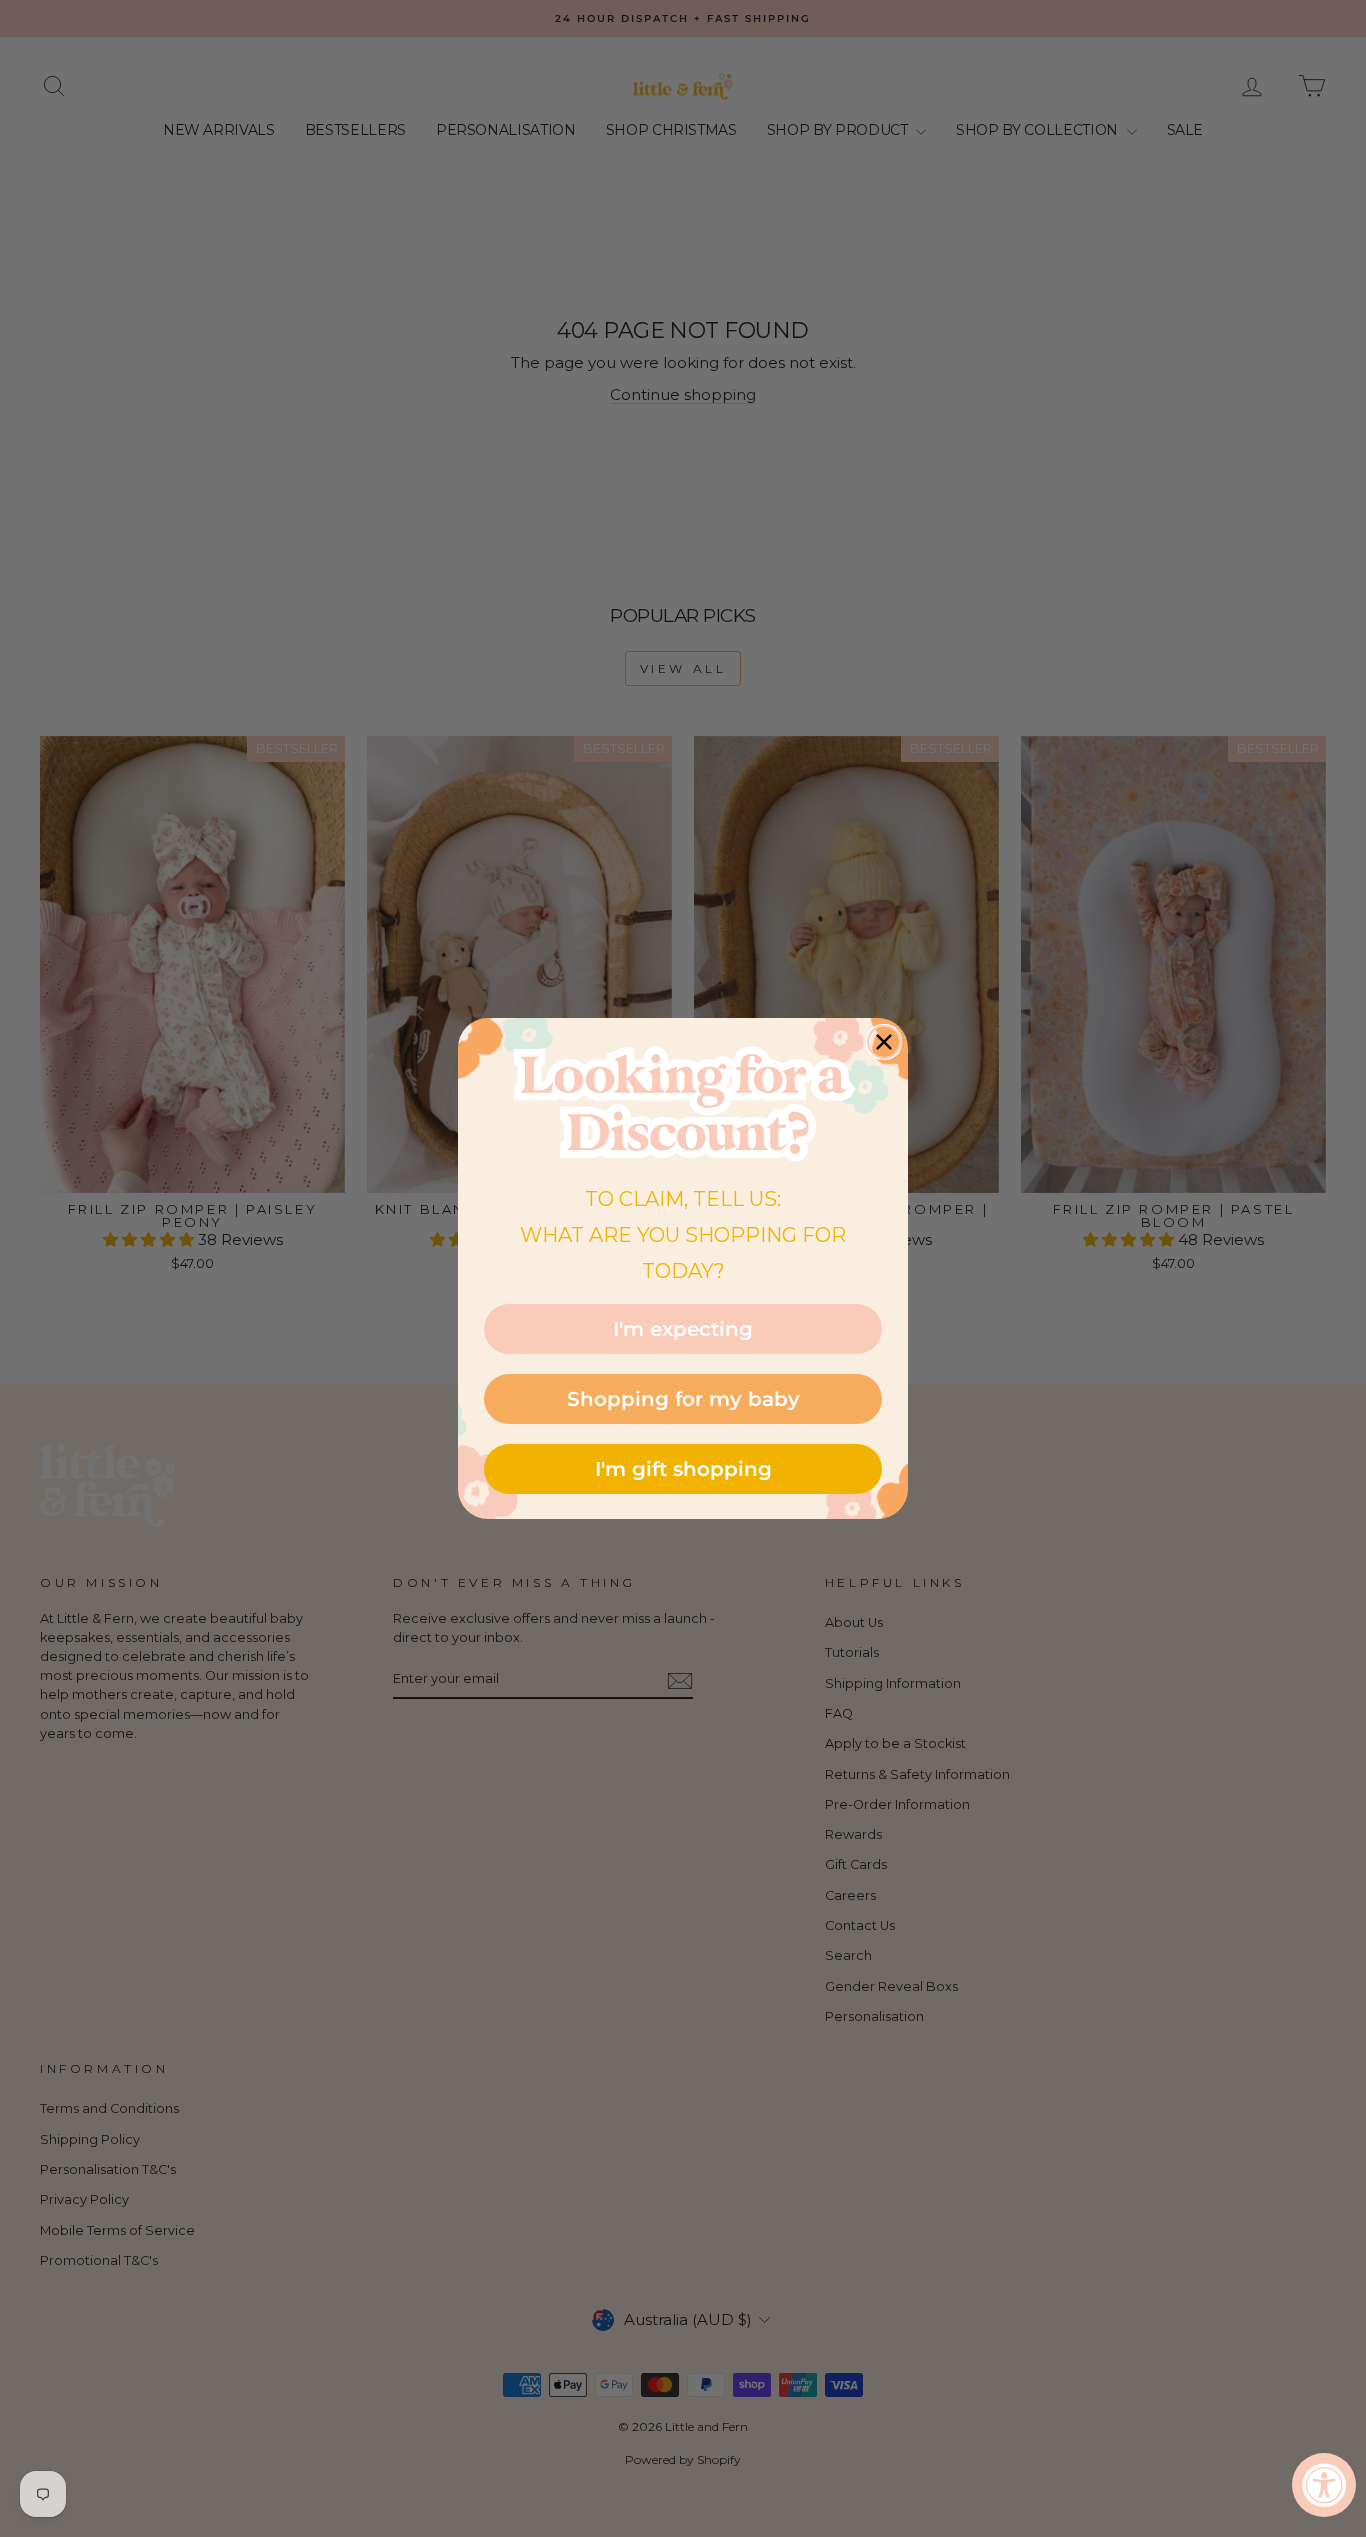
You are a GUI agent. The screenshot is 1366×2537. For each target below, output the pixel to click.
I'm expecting (683, 1329)
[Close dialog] (884, 1042)
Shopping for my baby (683, 1399)
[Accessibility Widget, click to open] (1324, 2485)
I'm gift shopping (683, 1469)
